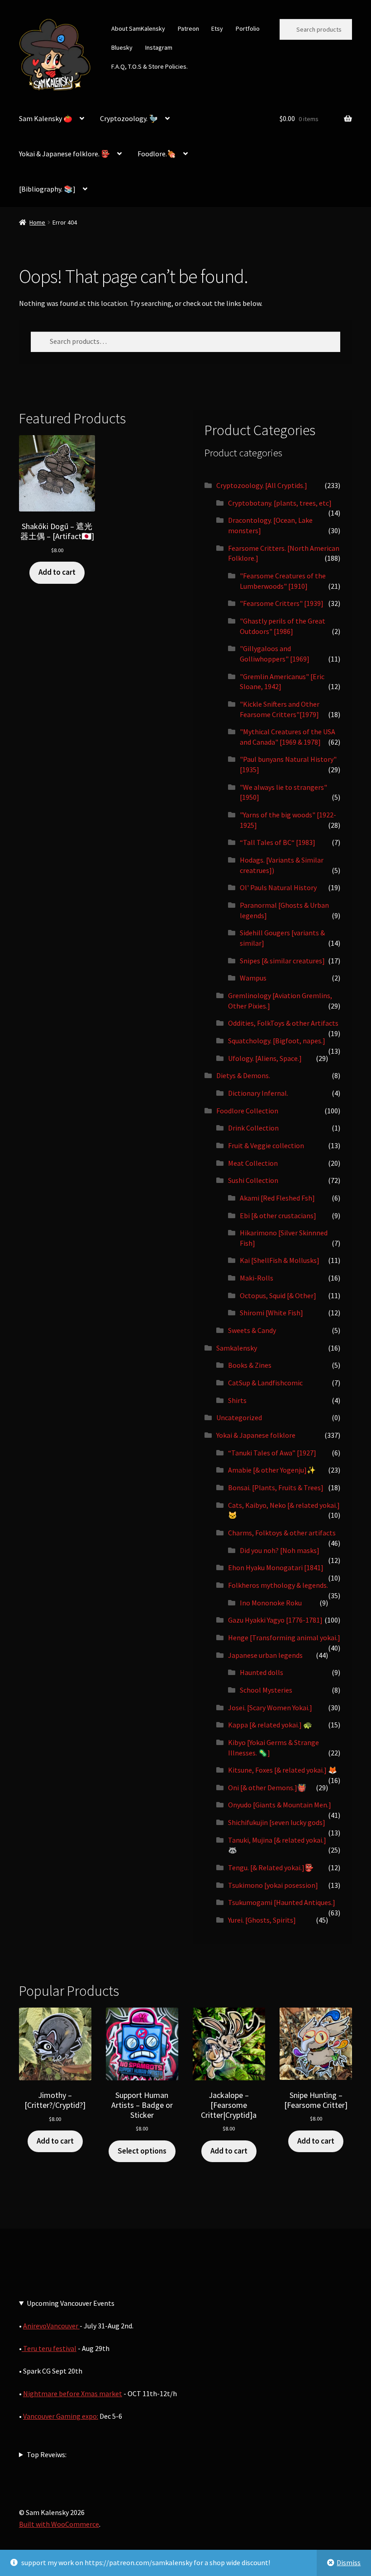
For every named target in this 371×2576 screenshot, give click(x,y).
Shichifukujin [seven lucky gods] (277, 1822)
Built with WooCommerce (59, 2524)
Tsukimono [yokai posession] (273, 1885)
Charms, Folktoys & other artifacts (282, 1533)
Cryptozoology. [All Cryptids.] (262, 485)
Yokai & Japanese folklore (256, 1435)
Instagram (159, 47)
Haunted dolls (262, 1672)
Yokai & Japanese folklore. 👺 (64, 154)
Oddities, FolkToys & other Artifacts (283, 1023)
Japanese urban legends (265, 1655)
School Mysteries (266, 1690)
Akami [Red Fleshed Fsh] (277, 1198)
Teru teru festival (49, 2348)
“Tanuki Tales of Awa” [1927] (272, 1453)
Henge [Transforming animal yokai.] (284, 1638)
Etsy (217, 28)
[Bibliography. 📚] (47, 189)
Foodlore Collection (247, 1111)
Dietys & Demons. (243, 1075)
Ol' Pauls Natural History (278, 887)
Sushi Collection (253, 1180)
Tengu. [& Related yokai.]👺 (271, 1867)
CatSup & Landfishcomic (265, 1383)
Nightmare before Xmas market (73, 2393)
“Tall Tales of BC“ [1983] (278, 842)
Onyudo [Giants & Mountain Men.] (280, 1805)
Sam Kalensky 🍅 (46, 118)
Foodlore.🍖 (157, 154)
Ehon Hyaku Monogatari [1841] (276, 1567)
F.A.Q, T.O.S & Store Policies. (150, 66)
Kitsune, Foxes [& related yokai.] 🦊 (283, 1770)
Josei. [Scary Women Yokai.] (270, 1708)
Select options (142, 2151)
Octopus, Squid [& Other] (278, 1295)
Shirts (237, 1400)
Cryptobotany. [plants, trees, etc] (280, 503)
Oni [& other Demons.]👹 (267, 1788)
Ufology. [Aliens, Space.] (265, 1058)
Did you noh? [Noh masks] (280, 1550)
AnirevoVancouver (51, 2326)
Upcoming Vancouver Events (71, 2303)
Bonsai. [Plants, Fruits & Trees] (276, 1487)
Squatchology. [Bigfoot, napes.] (277, 1041)
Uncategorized (239, 1417)
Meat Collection (253, 1163)
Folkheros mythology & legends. (278, 1585)
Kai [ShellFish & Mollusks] (280, 1260)
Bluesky (122, 47)
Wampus (253, 978)
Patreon (188, 28)
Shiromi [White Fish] (271, 1313)
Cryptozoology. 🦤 (129, 118)
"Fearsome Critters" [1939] (282, 603)
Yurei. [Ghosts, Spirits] (262, 1920)
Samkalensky (237, 1348)
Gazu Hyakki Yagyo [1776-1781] (275, 1620)
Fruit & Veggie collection (266, 1145)
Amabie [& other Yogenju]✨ (272, 1470)
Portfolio (248, 28)
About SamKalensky (138, 28)
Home (37, 222)
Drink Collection (253, 1128)
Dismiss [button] (349, 2562)
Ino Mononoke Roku (271, 1603)
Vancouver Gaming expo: (61, 2416)
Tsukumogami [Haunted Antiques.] (282, 1902)
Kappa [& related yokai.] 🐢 (270, 1725)
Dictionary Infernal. (258, 1093)
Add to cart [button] (57, 572)
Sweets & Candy (252, 1330)
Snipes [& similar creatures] (282, 961)
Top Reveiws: (47, 2454)
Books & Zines (250, 1365)
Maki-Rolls (257, 1278)
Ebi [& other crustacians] (278, 1215)
